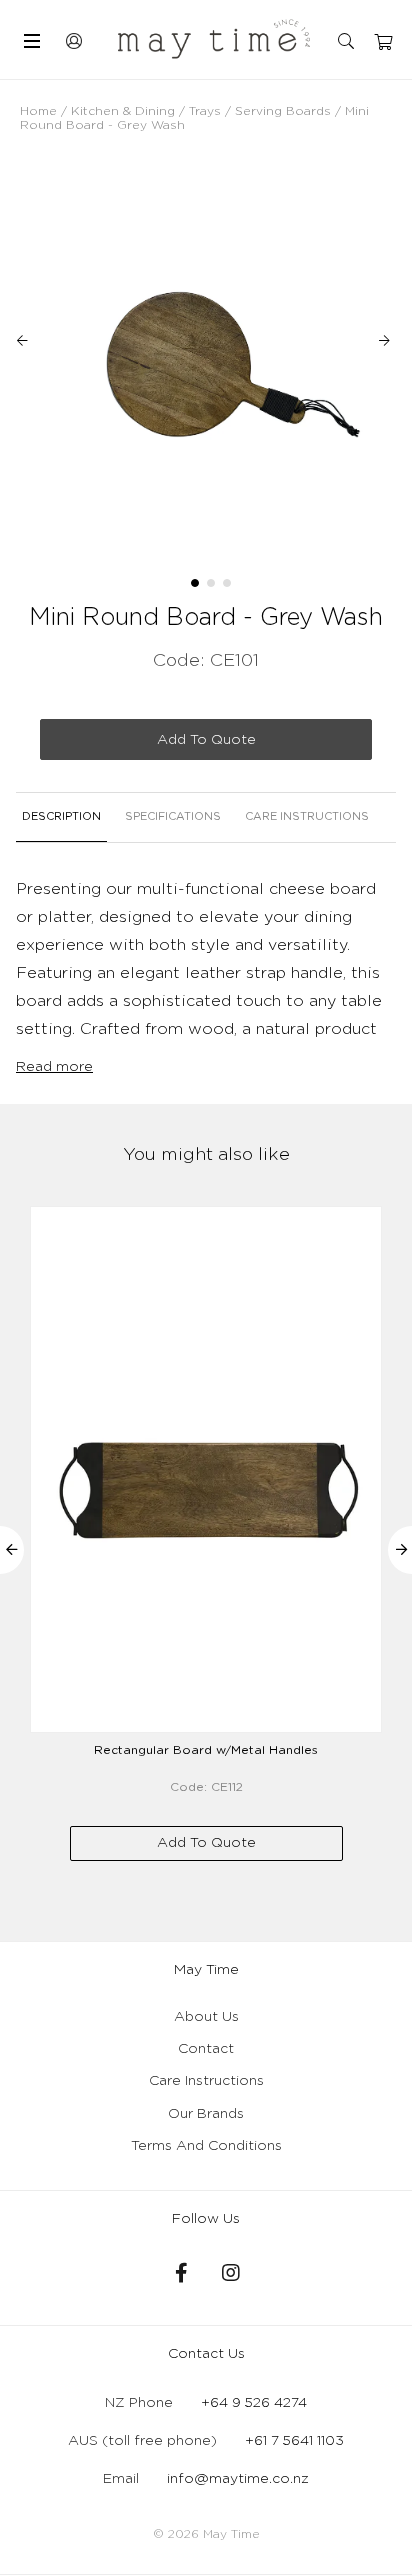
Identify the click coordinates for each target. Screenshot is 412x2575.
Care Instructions (307, 816)
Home (38, 111)
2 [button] (211, 583)
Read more (54, 1067)
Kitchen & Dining (123, 111)
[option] (206, 358)
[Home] (214, 38)
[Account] (75, 39)
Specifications (173, 816)
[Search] (348, 41)
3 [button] (227, 583)
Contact (206, 2049)
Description (61, 816)
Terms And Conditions (206, 2146)
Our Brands (206, 2114)
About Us (206, 2017)
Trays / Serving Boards (260, 111)
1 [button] (195, 583)
